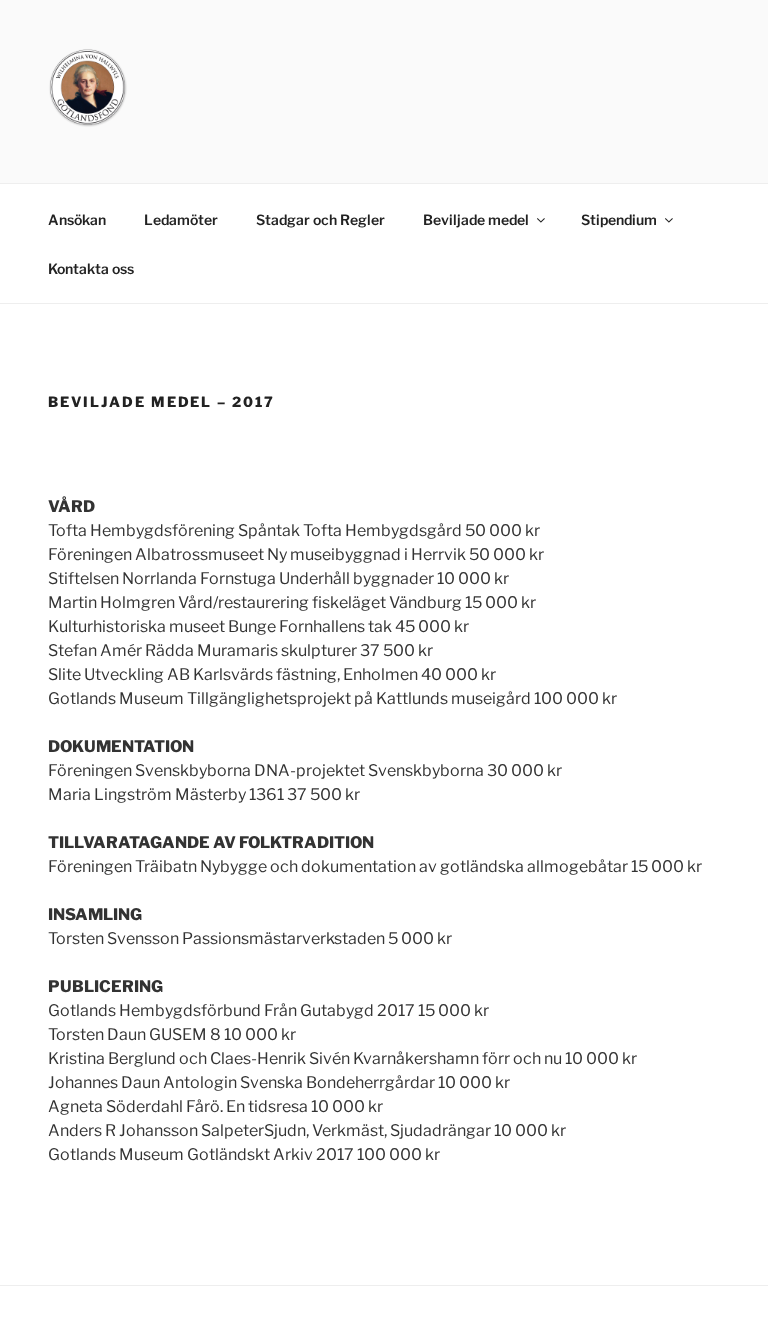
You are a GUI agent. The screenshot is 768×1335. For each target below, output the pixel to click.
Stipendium (619, 219)
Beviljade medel (476, 219)
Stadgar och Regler (320, 219)
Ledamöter (181, 219)
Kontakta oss (91, 268)
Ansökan (77, 219)
